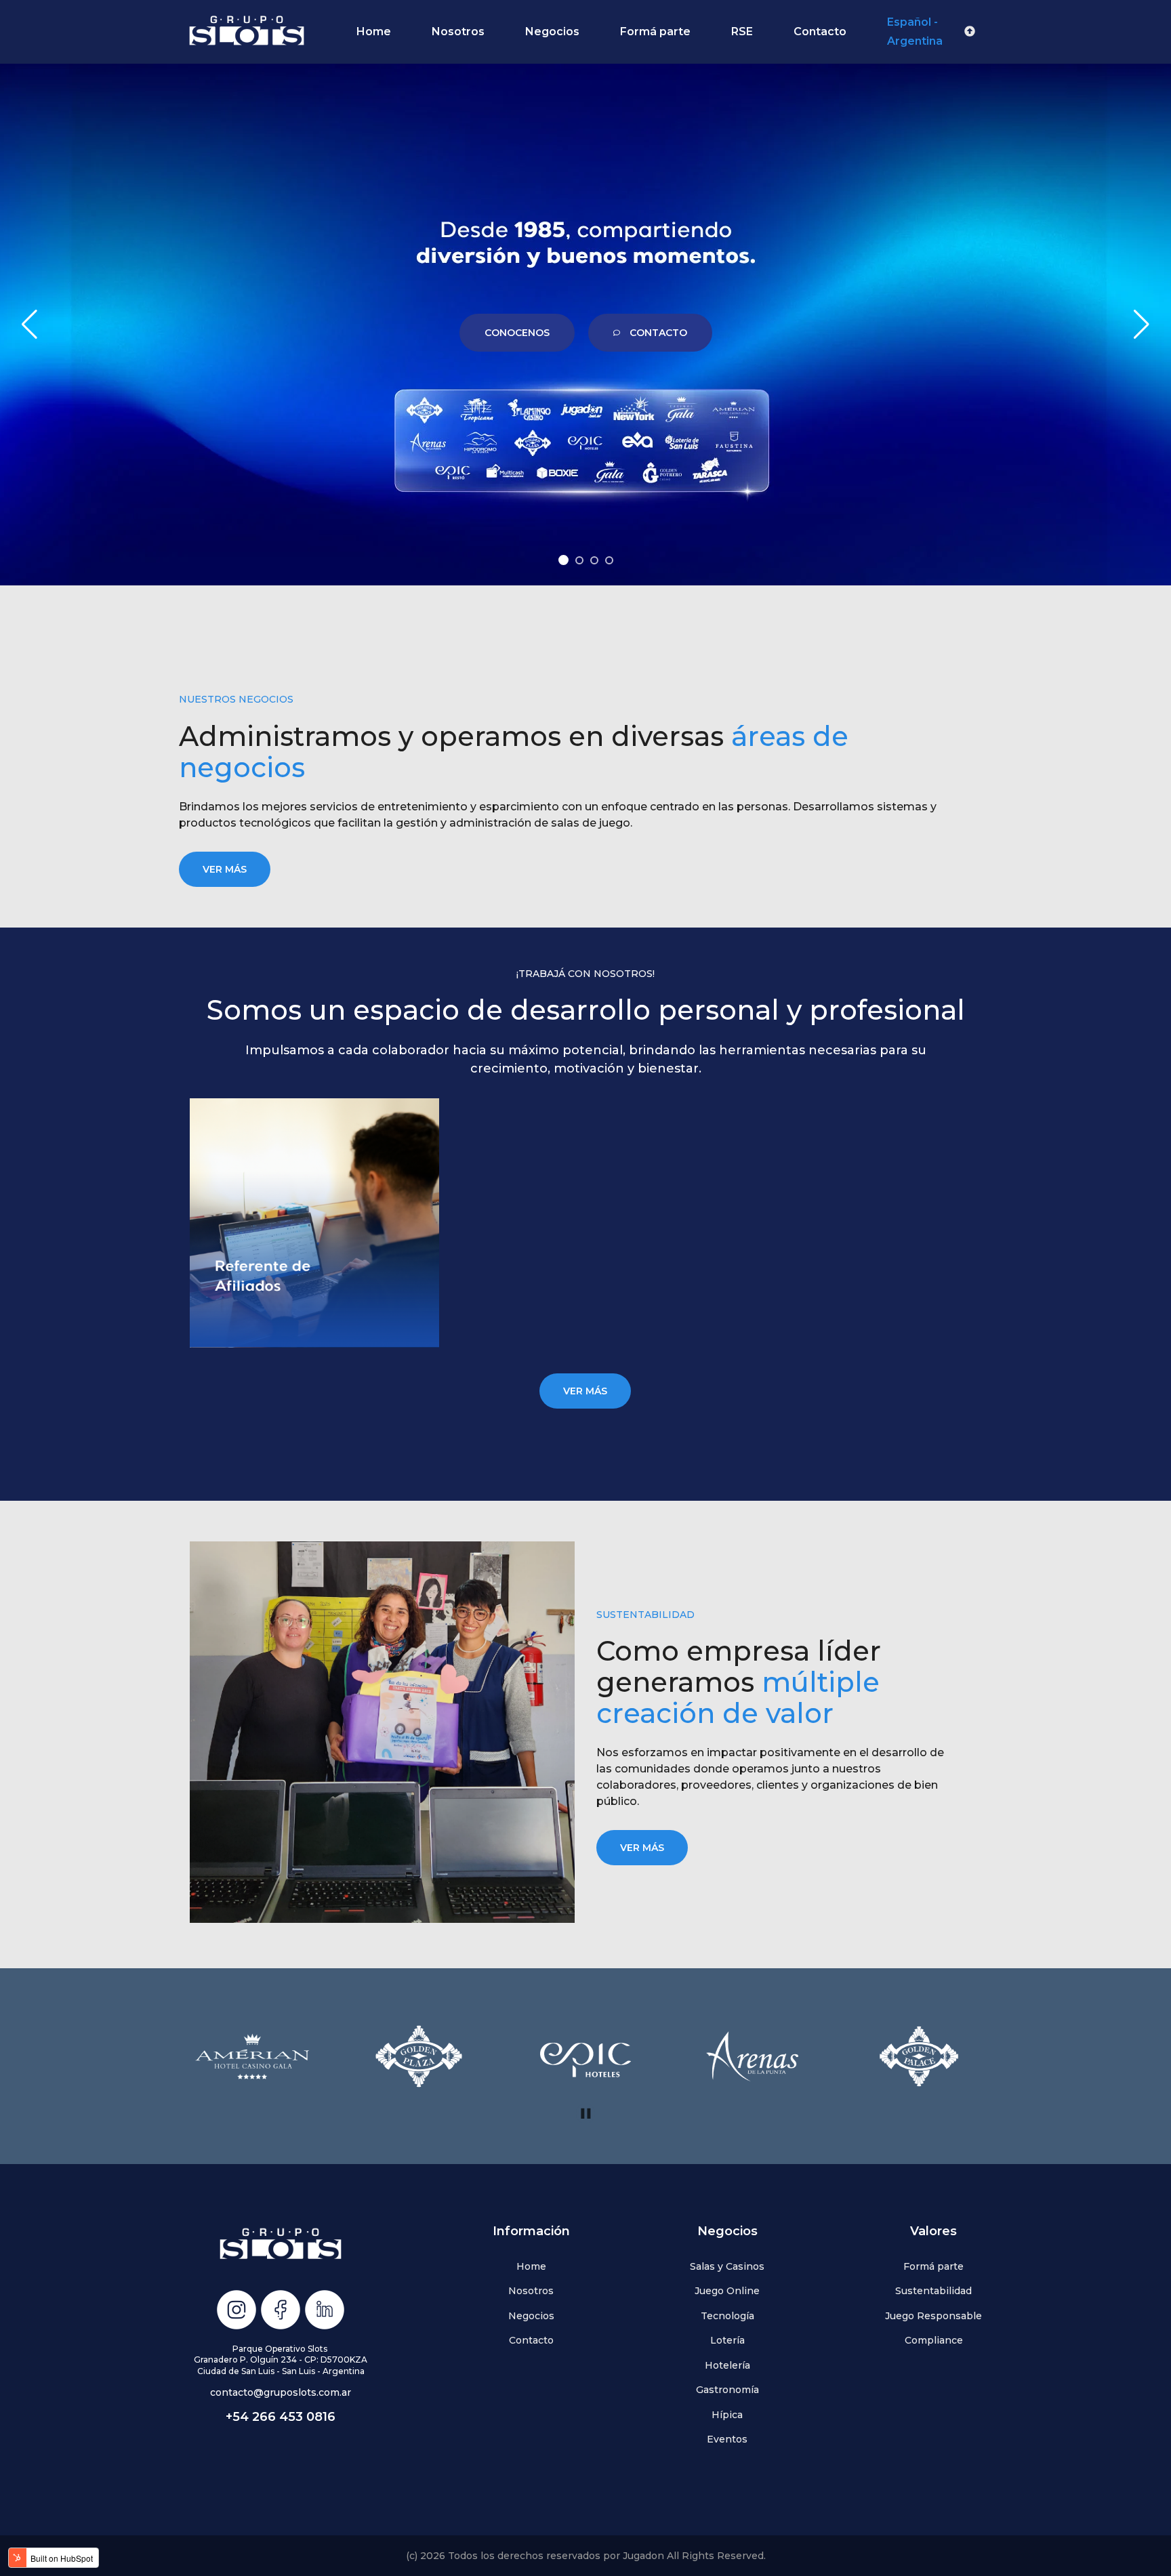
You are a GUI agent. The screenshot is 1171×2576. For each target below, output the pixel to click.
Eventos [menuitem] (727, 2439)
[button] (563, 560)
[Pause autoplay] (586, 2114)
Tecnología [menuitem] (727, 2316)
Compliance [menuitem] (934, 2340)
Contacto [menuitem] (531, 2340)
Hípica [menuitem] (727, 2415)
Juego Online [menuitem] (727, 2291)
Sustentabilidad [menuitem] (933, 2291)
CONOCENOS (517, 333)
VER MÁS (225, 869)
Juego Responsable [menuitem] (933, 2316)
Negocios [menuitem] (531, 2316)
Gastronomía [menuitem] (727, 2390)
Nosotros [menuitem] (531, 2291)
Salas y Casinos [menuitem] (727, 2266)
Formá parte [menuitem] (933, 2266)
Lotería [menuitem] (727, 2340)
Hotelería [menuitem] (727, 2365)
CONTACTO (658, 333)
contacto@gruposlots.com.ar (281, 2392)
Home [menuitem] (531, 2266)
